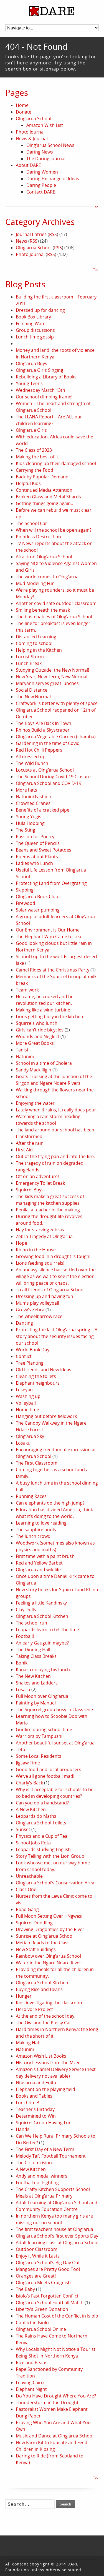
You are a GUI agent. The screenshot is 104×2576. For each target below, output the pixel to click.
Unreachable (29, 1876)
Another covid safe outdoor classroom (56, 603)
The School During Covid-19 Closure (53, 777)
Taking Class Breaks (36, 1656)
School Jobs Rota (33, 1843)
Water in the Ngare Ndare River (49, 1963)
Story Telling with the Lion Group (50, 1856)
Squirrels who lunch (37, 1023)
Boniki (22, 1663)
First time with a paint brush (45, 1556)
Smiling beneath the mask (43, 610)
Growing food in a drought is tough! (53, 1256)
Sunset (23, 1829)
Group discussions (35, 330)
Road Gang (27, 1909)
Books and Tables (34, 2096)
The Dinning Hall (33, 1649)
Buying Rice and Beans (39, 1989)
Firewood (26, 903)
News (21, 241)
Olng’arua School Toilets (41, 1823)
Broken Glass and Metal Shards (48, 497)
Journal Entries (31, 234)
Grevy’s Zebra (30, 1310)
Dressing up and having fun (45, 1296)
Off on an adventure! (37, 1176)
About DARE (28, 165)
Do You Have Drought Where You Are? (56, 2396)
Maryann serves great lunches (47, 683)
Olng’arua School (34, 119)
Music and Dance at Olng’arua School (55, 2436)
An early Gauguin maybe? (42, 1643)
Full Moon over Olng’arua (42, 1696)
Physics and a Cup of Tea (42, 1836)
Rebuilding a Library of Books (46, 377)
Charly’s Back (29, 1783)
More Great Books (35, 1043)
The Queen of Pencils (38, 843)
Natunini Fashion (34, 797)
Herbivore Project (34, 2009)
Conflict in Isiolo (32, 2323)
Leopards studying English (43, 1849)
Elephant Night (31, 2389)
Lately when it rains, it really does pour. (57, 1110)
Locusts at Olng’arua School (45, 770)
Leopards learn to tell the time (47, 1630)
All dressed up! (31, 757)
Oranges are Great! (36, 2276)
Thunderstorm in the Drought (47, 2402)
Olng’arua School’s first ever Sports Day (57, 2236)
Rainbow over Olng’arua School (48, 1956)
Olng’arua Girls (31, 430)
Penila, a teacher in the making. (48, 1210)
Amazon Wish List (45, 125)
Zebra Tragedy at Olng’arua (44, 1236)
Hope (21, 1243)
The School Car (31, 523)
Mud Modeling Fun (35, 583)
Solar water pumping (38, 910)
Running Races (31, 1496)
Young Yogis (29, 817)
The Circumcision (34, 2163)
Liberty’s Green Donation (42, 2309)
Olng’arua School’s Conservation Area (55, 1883)
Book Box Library (33, 317)
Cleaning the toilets (36, 1376)
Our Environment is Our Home (48, 930)
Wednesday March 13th (40, 390)
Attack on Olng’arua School (44, 557)
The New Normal (33, 697)
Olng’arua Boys (31, 363)
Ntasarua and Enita (36, 2083)
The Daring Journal (46, 159)
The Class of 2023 (34, 450)
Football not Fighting (37, 2183)
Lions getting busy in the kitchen (50, 1016)
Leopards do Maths (36, 1816)
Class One (26, 1889)
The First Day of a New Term (45, 2149)
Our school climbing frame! (44, 397)
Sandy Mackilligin (34, 1070)
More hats (26, 790)
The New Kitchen (33, 1676)
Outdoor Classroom (37, 2249)
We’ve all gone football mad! (45, 1776)
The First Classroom (37, 1463)
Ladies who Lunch (34, 863)
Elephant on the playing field (45, 2089)
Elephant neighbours (38, 1383)
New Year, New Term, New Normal (52, 677)
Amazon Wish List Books (41, 2056)
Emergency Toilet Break (40, 1183)
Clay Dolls (26, 1610)
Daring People (41, 185)
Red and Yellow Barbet (39, 1563)
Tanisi (22, 1050)
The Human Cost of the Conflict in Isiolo (57, 2316)
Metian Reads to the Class (43, 1943)
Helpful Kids (28, 483)
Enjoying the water (35, 1103)
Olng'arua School (34, 248)
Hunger (24, 1996)
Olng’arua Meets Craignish (43, 2283)
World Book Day (33, 1350)
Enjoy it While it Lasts (38, 2256)
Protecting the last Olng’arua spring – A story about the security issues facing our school (57, 1336)
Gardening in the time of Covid (48, 743)
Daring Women (42, 172)
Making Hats (29, 2043)
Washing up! (29, 1396)
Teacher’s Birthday (35, 2109)
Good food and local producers (49, 1769)
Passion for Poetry (35, 837)
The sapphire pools (36, 1530)
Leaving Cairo (30, 2382)
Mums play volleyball (37, 1303)
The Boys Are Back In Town (44, 723)
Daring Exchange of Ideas (53, 179)
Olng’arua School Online (41, 2329)
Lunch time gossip (35, 337)
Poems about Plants (37, 857)
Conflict (24, 1356)
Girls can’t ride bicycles (40, 1030)
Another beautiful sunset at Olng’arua (55, 1743)
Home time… (29, 1410)
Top (96, 207)
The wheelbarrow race (39, 1316)
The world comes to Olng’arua (47, 577)
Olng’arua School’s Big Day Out (48, 2263)
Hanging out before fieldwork (46, 1416)
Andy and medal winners (42, 2176)
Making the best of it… (39, 457)
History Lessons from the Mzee (48, 2063)
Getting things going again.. (44, 503)
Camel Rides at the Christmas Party (53, 970)
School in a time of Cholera (44, 1063)
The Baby (25, 2289)
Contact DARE (41, 192)
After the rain (30, 1143)
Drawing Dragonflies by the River (50, 1929)
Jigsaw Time (28, 1763)
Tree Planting (30, 1363)
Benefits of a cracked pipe (43, 810)
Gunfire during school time (44, 1729)
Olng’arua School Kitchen (42, 1616)
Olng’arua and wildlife (38, 1570)
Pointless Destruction (38, 537)
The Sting (26, 830)
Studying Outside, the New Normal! (52, 670)
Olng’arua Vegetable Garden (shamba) (56, 737)
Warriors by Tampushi (39, 1736)
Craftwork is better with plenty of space (57, 703)
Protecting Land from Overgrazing (51, 883)
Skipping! (25, 890)
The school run (31, 1623)
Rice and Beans (32, 2362)
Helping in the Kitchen (39, 650)
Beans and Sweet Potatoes (44, 850)
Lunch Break (29, 663)
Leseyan (24, 1390)
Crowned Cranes (33, 803)
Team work (27, 990)
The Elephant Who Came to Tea (49, 937)
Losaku (23, 1443)
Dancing (24, 1323)
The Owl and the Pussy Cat (43, 2023)
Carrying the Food (35, 470)
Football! (25, 1636)
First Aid (24, 1150)
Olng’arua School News (50, 145)
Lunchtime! (27, 2103)
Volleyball (26, 1403)
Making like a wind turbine (43, 1010)
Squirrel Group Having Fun (44, 2123)
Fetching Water (32, 323)
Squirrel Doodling (34, 1923)
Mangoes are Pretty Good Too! (48, 2269)
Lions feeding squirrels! (40, 1263)
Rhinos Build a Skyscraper (43, 730)
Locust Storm (30, 657)
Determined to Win (36, 2116)
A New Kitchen (31, 1809)
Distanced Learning (36, 637)
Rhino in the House (36, 1250)
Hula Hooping (30, 823)
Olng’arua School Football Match (50, 2303)
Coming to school (34, 643)
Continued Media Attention (44, 490)
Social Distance (32, 690)
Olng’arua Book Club (37, 897)
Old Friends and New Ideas (44, 1370)
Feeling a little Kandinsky (41, 1603)
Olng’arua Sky (30, 1436)
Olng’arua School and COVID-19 (49, 783)
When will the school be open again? (54, 530)
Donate (24, 112)
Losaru (23, 1689)
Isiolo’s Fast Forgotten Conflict (47, 2296)
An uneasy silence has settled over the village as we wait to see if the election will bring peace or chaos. (56, 1276)
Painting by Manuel (36, 1703)
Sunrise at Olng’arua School (45, 1936)
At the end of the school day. (46, 2016)
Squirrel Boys (30, 1190)
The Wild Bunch (32, 763)
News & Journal (32, 139)
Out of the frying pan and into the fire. (55, 1156)
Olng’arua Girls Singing (40, 370)
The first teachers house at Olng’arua (54, 2229)
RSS (53, 234)
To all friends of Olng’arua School (50, 1290)
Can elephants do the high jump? (50, 1503)
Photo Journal (30, 132)
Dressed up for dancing (40, 310)
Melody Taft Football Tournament (51, 2156)
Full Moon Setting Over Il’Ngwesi (49, 1916)
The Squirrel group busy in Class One (54, 1709)
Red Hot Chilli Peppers (39, 750)
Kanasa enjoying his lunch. (43, 1669)
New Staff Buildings (36, 1949)
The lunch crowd (33, 1536)
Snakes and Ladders (37, 1683)
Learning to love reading (41, 1523)
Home (22, 105)
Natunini (25, 1056)
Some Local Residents (39, 1756)
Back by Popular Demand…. (45, 477)
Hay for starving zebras (40, 1230)
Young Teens (29, 383)
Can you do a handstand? (42, 1803)
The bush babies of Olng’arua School (54, 617)
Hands (23, 2129)
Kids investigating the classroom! (50, 2003)
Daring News (40, 152)
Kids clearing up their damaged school (56, 463)
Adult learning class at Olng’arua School (57, 2243)
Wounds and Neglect (38, 1036)
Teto (21, 1749)
